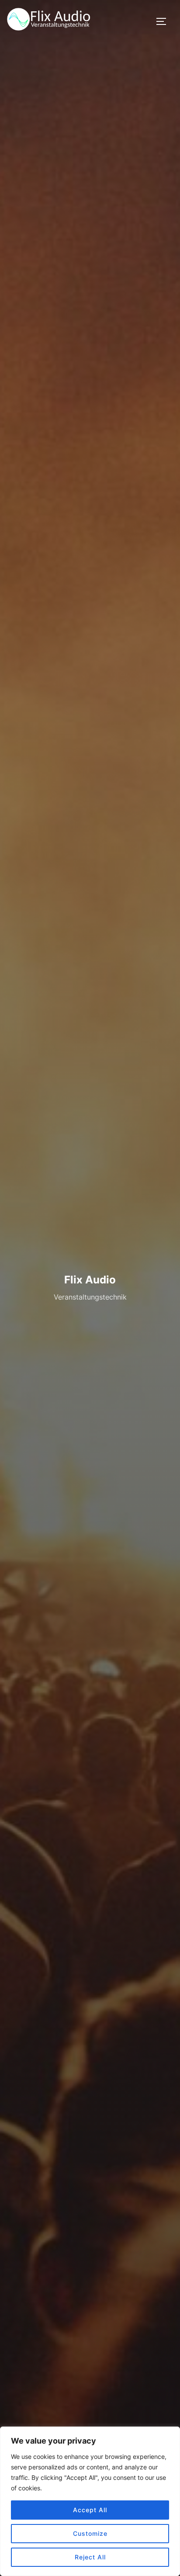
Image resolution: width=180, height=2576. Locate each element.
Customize (90, 2533)
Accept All (90, 2510)
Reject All (90, 2557)
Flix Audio (90, 1279)
